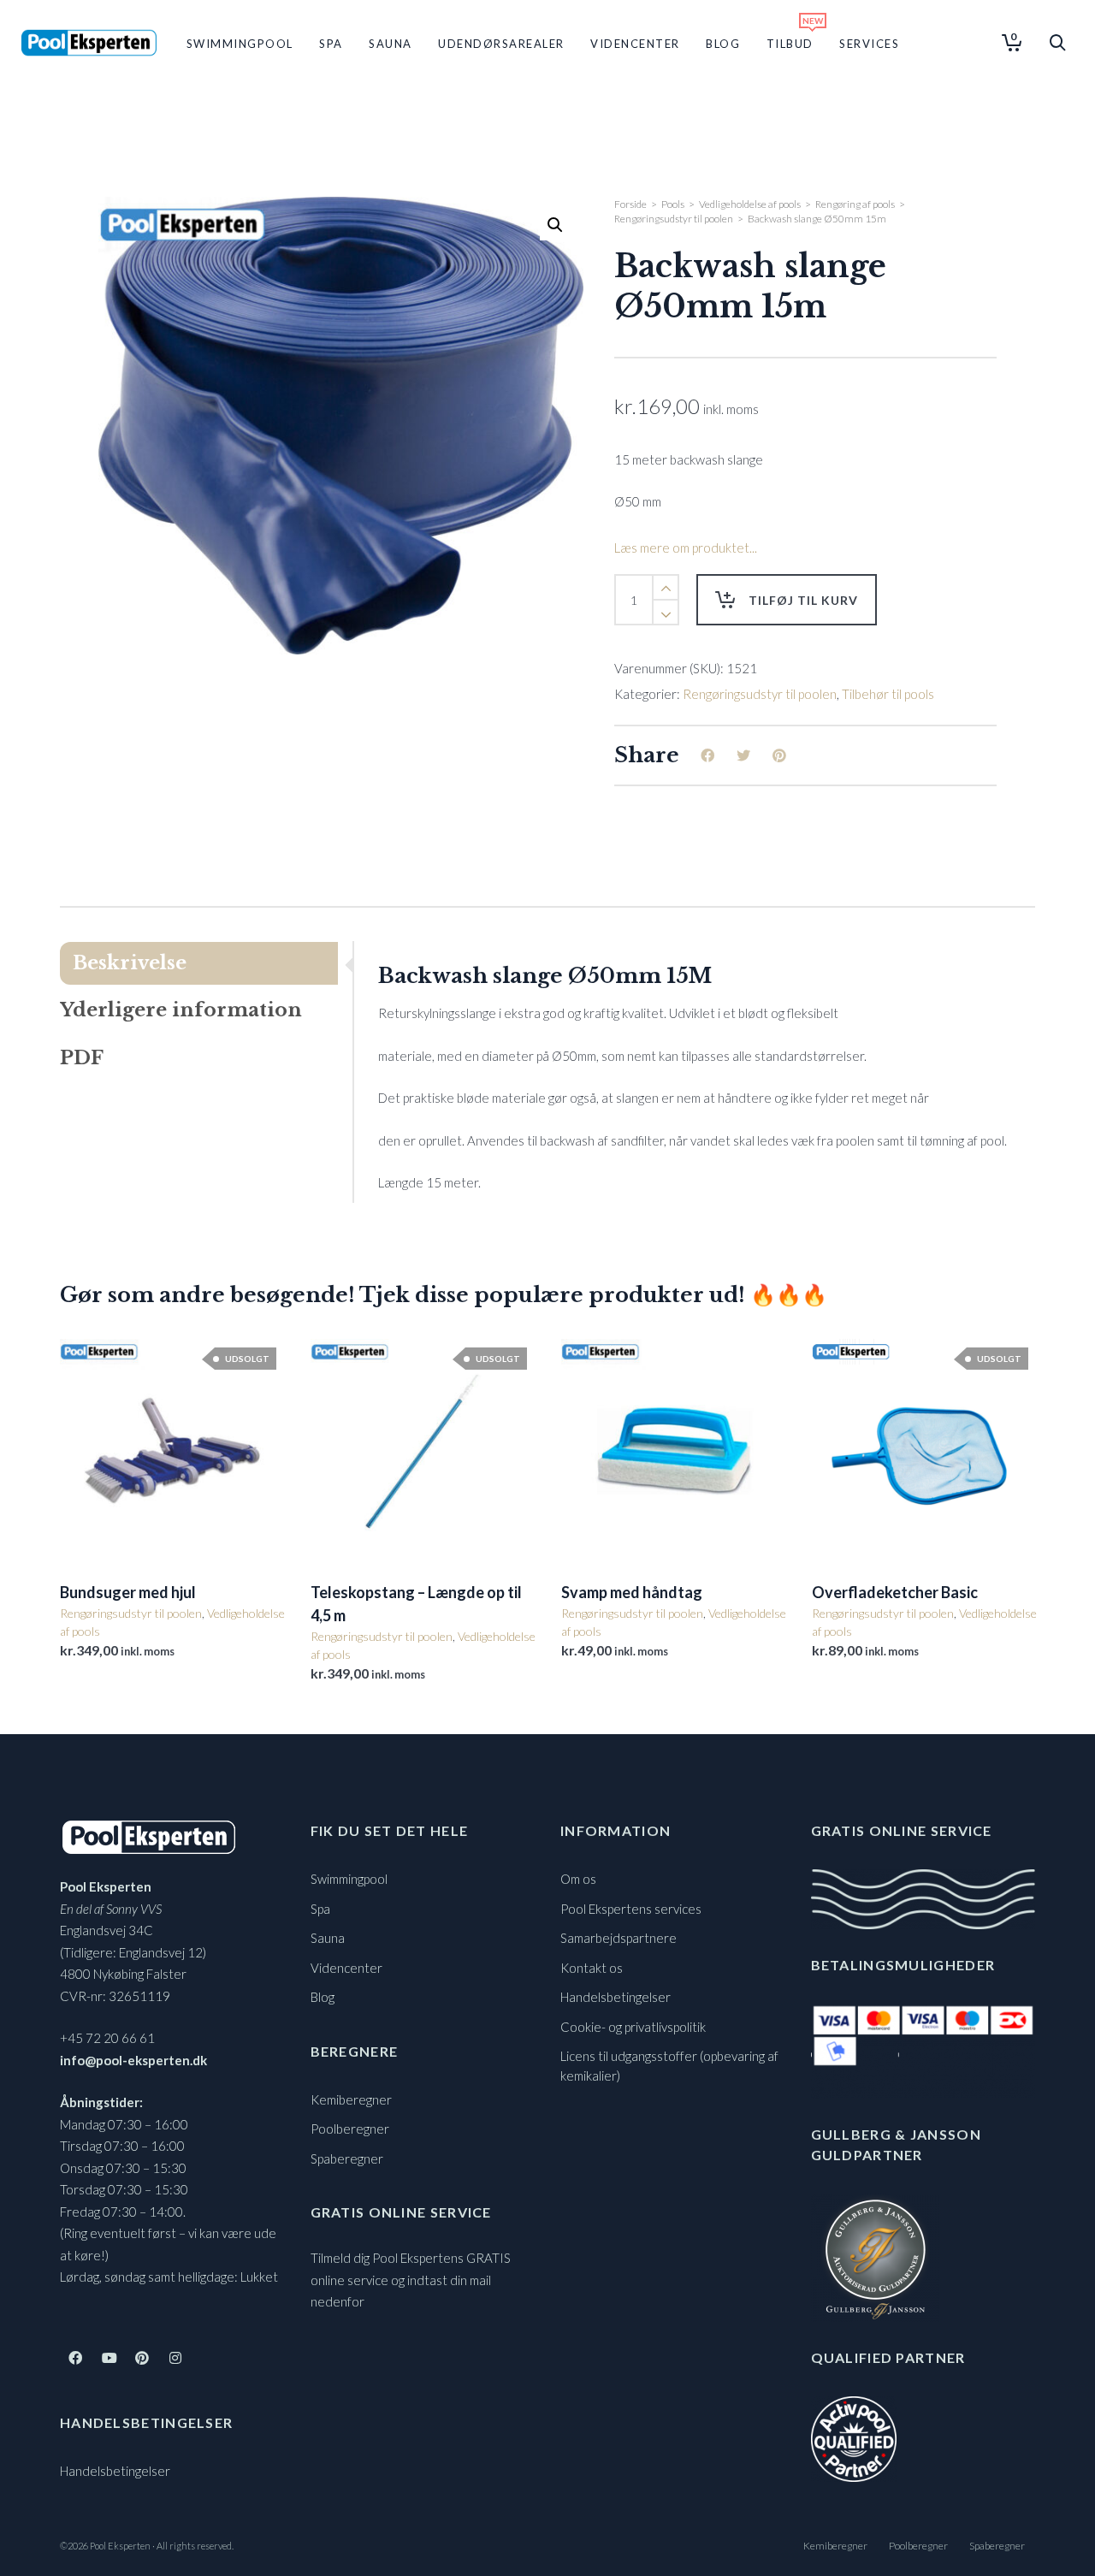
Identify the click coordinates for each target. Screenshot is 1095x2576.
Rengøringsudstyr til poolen (674, 219)
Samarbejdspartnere (619, 1938)
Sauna (328, 1938)
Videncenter (346, 1968)
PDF (82, 1058)
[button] (555, 225)
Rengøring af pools (855, 204)
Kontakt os (592, 1968)
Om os (578, 1879)
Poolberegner (350, 2129)
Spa (320, 1909)
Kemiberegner (351, 2099)
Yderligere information (181, 1010)
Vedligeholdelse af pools (750, 204)
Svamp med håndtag (632, 1592)
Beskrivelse (130, 963)
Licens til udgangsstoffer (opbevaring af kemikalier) (669, 2066)
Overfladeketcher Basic (895, 1592)
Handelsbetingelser (115, 2471)
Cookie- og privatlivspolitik (633, 2027)
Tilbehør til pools (888, 694)
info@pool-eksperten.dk (133, 2060)
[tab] (206, 963)
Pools (673, 204)
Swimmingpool (349, 1879)
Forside (630, 204)
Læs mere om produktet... (686, 548)
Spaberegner (347, 2159)
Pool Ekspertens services (631, 1909)
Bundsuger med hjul (128, 1592)
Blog (323, 1997)
